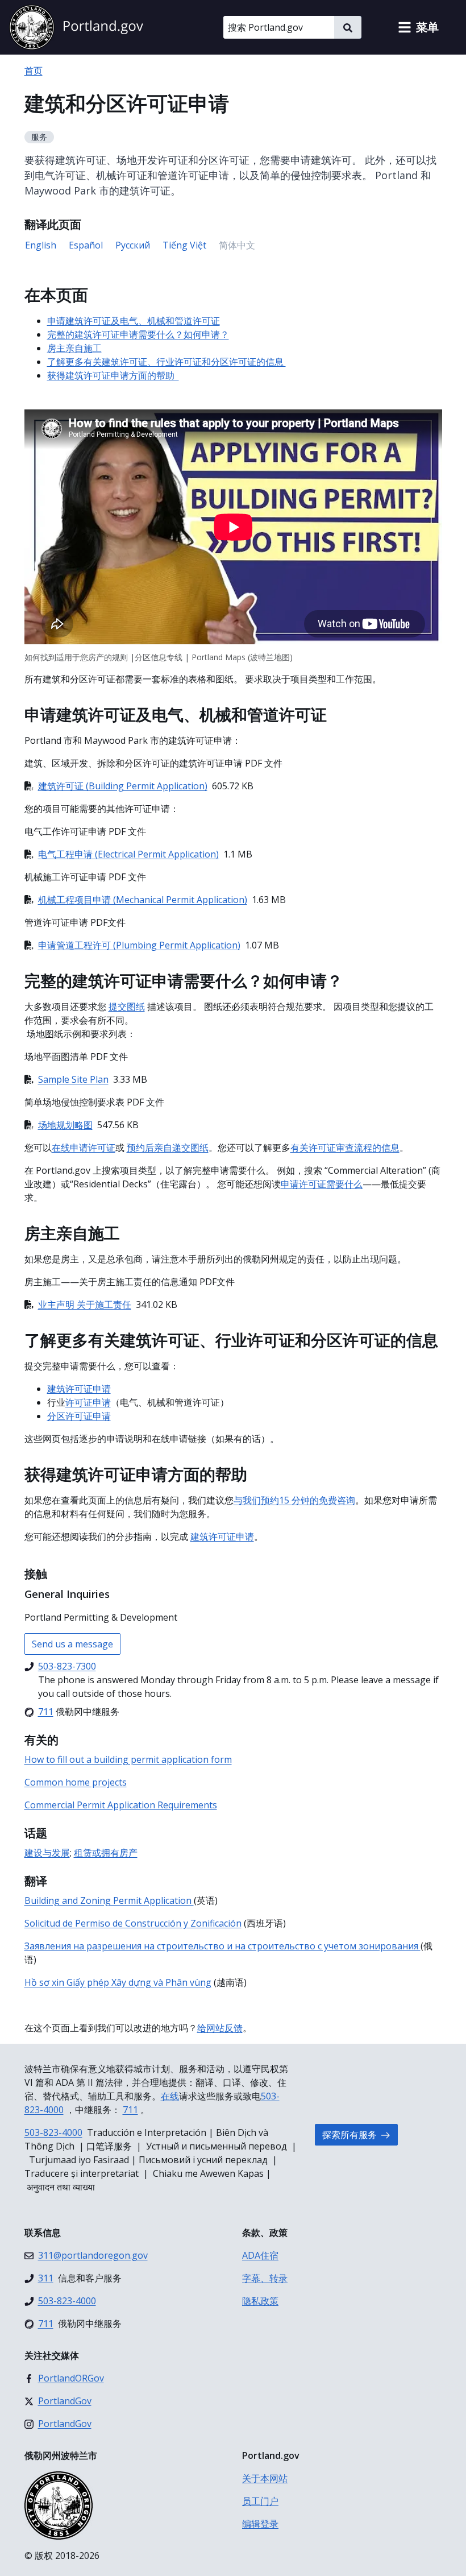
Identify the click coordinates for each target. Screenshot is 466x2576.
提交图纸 (127, 1007)
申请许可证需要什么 (322, 1184)
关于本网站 (265, 2478)
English (41, 245)
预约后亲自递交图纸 (168, 1148)
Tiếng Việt (184, 245)
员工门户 (260, 2501)
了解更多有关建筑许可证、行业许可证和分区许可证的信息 (167, 362)
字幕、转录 (265, 2278)
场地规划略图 (65, 1125)
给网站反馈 (220, 2028)
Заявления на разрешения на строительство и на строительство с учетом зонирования (222, 1946)
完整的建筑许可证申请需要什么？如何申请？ (138, 334)
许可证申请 (88, 1402)
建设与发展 (47, 1853)
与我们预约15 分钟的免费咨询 (294, 1500)
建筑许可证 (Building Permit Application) (123, 786)
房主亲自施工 (74, 348)
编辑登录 (260, 2524)
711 (130, 2110)
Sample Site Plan (73, 1079)
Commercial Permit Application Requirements (121, 1805)
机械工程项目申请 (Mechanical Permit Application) (143, 900)
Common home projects (76, 1782)
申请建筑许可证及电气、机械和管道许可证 (134, 321)
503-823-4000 (53, 2132)
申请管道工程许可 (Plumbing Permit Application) (139, 945)
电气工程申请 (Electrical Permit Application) (128, 854)
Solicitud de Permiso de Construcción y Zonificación (133, 1923)
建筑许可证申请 (79, 1389)
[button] (418, 27)
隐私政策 (260, 2301)
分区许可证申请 (79, 1416)
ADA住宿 (260, 2255)
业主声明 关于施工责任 (85, 1304)
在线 (170, 2096)
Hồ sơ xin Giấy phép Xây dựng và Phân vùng (118, 1982)
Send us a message (72, 1644)
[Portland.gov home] (76, 27)
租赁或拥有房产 (106, 1853)
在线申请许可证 (84, 1148)
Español (86, 245)
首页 (34, 71)
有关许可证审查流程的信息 (345, 1148)
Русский (133, 245)
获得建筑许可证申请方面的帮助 (113, 375)
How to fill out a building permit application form (128, 1759)
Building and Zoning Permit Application (109, 1900)
